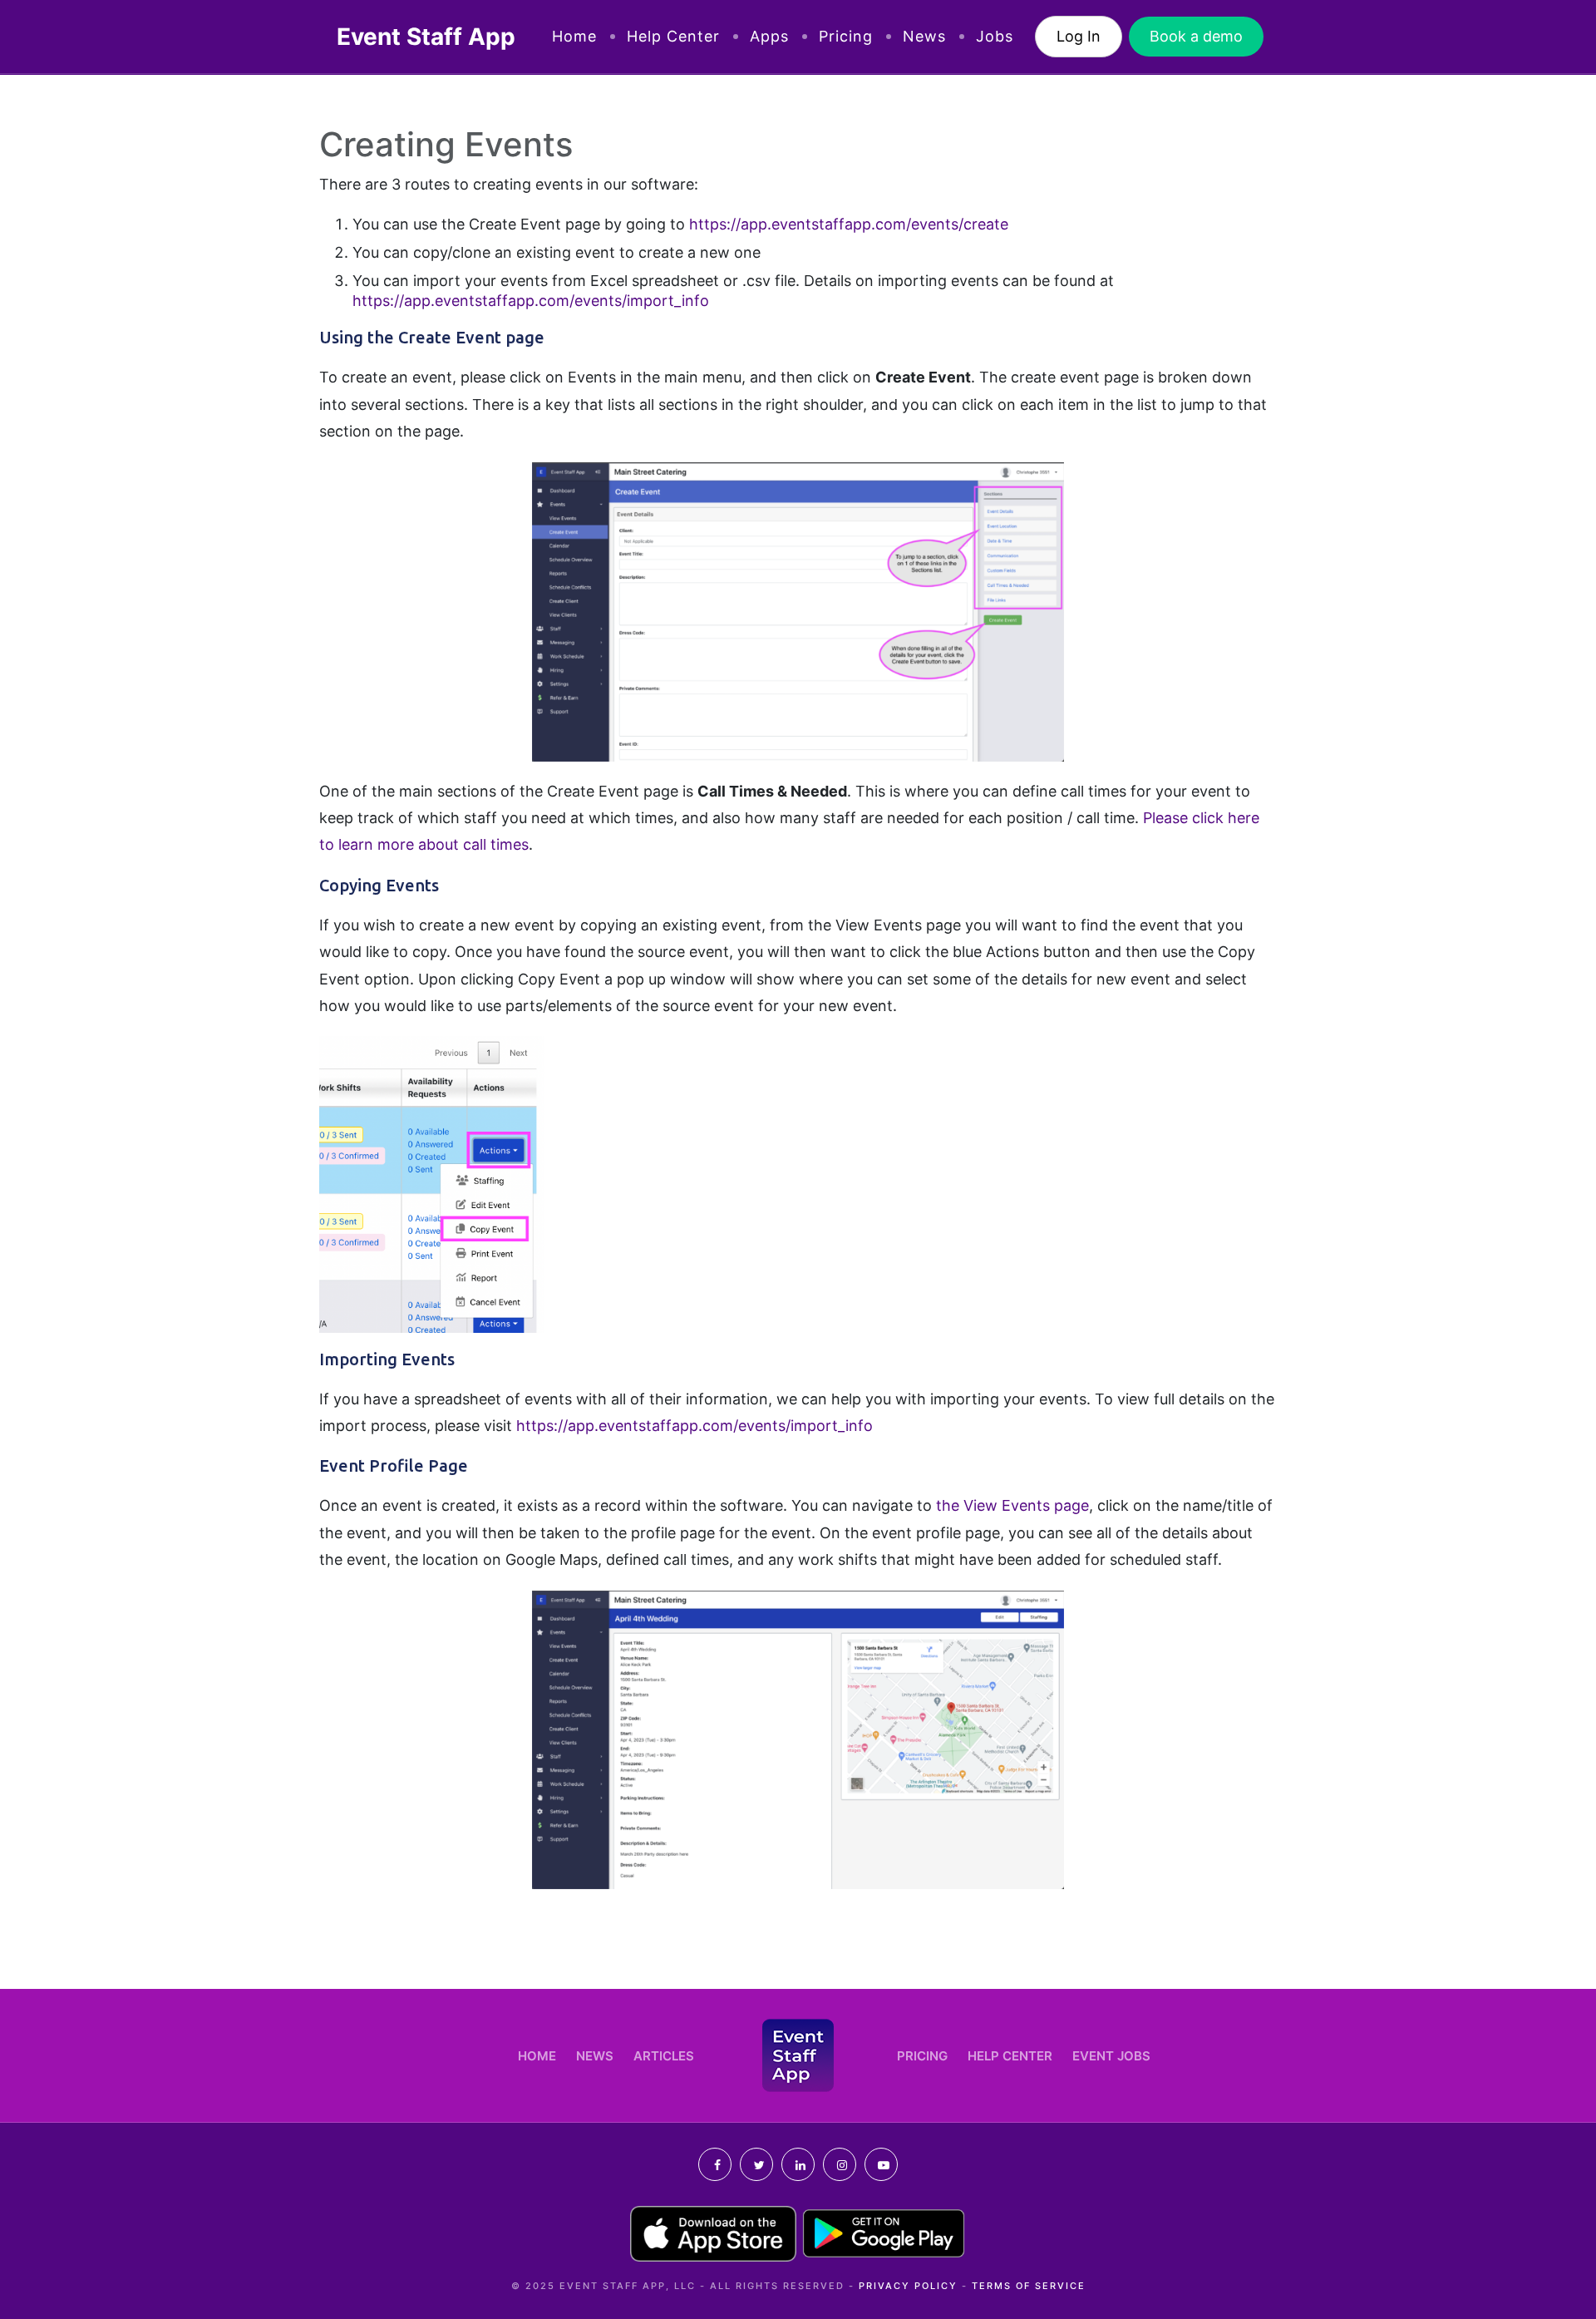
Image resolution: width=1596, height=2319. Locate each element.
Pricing (846, 36)
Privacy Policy (908, 2286)
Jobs (995, 36)
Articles (664, 2056)
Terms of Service (1029, 2286)
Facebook (715, 2164)
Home (574, 36)
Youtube (881, 2164)
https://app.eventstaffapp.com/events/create (849, 224)
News (924, 36)
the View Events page (1012, 1505)
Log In (1079, 36)
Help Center (673, 36)
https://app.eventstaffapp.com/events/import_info (531, 301)
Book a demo (1196, 36)
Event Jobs (1111, 2056)
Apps (769, 36)
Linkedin (798, 2164)
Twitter (756, 2164)
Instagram (840, 2164)
